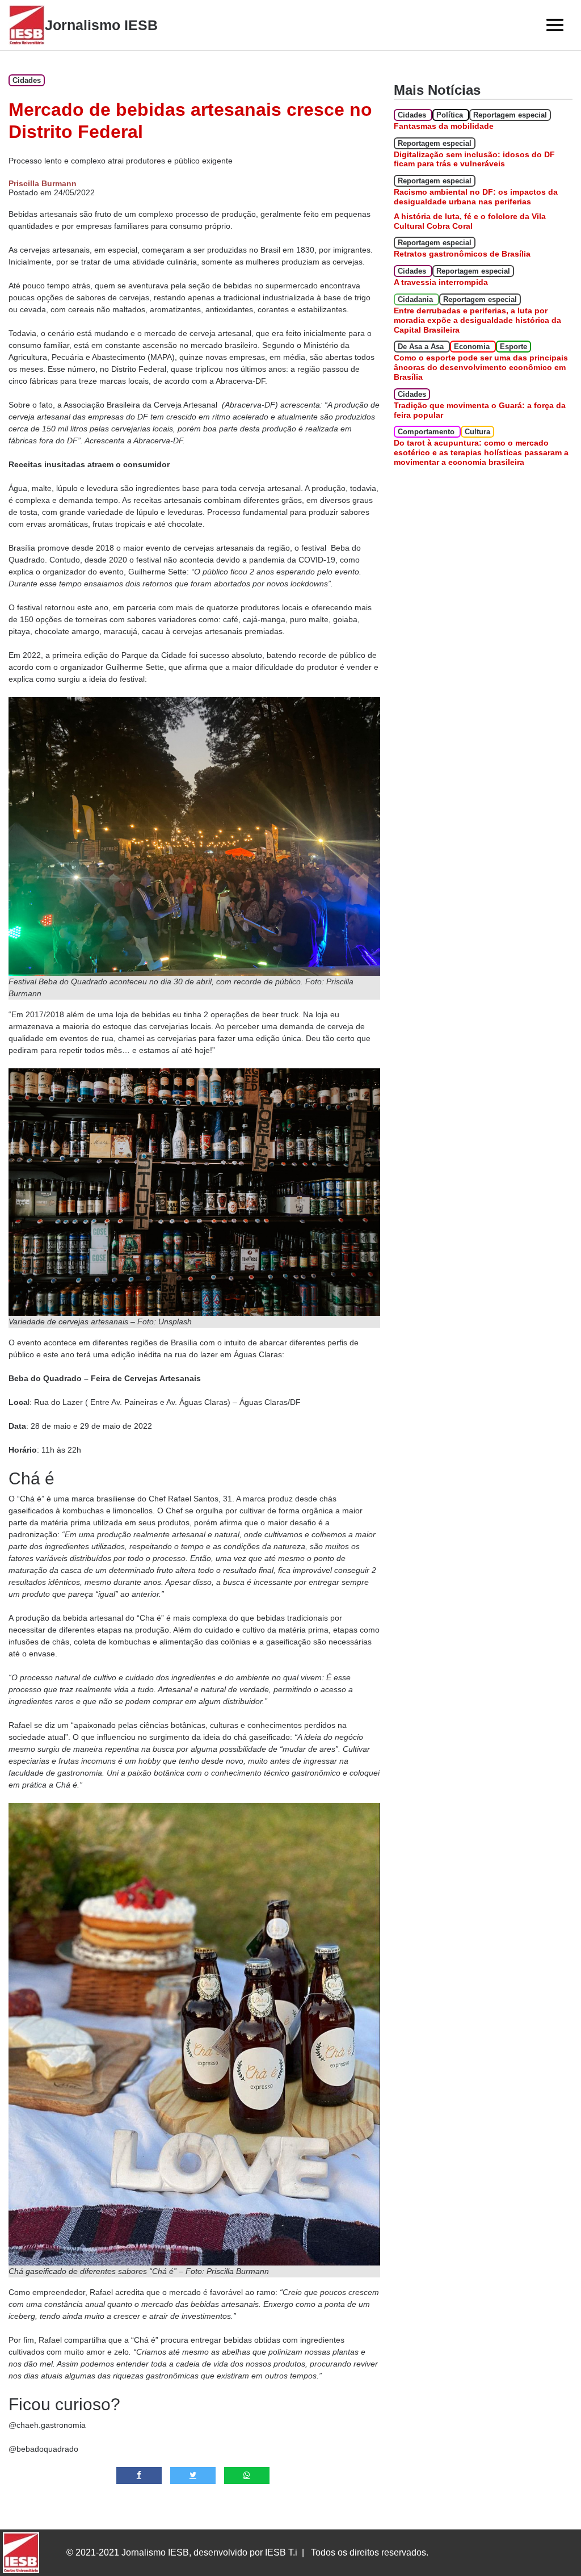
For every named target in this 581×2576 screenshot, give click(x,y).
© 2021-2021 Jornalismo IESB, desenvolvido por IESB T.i (182, 2552)
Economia (473, 347)
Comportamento (427, 432)
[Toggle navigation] (555, 25)
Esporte (513, 347)
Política (451, 115)
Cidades (27, 80)
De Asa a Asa (422, 347)
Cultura (477, 432)
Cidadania (416, 299)
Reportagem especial (510, 115)
